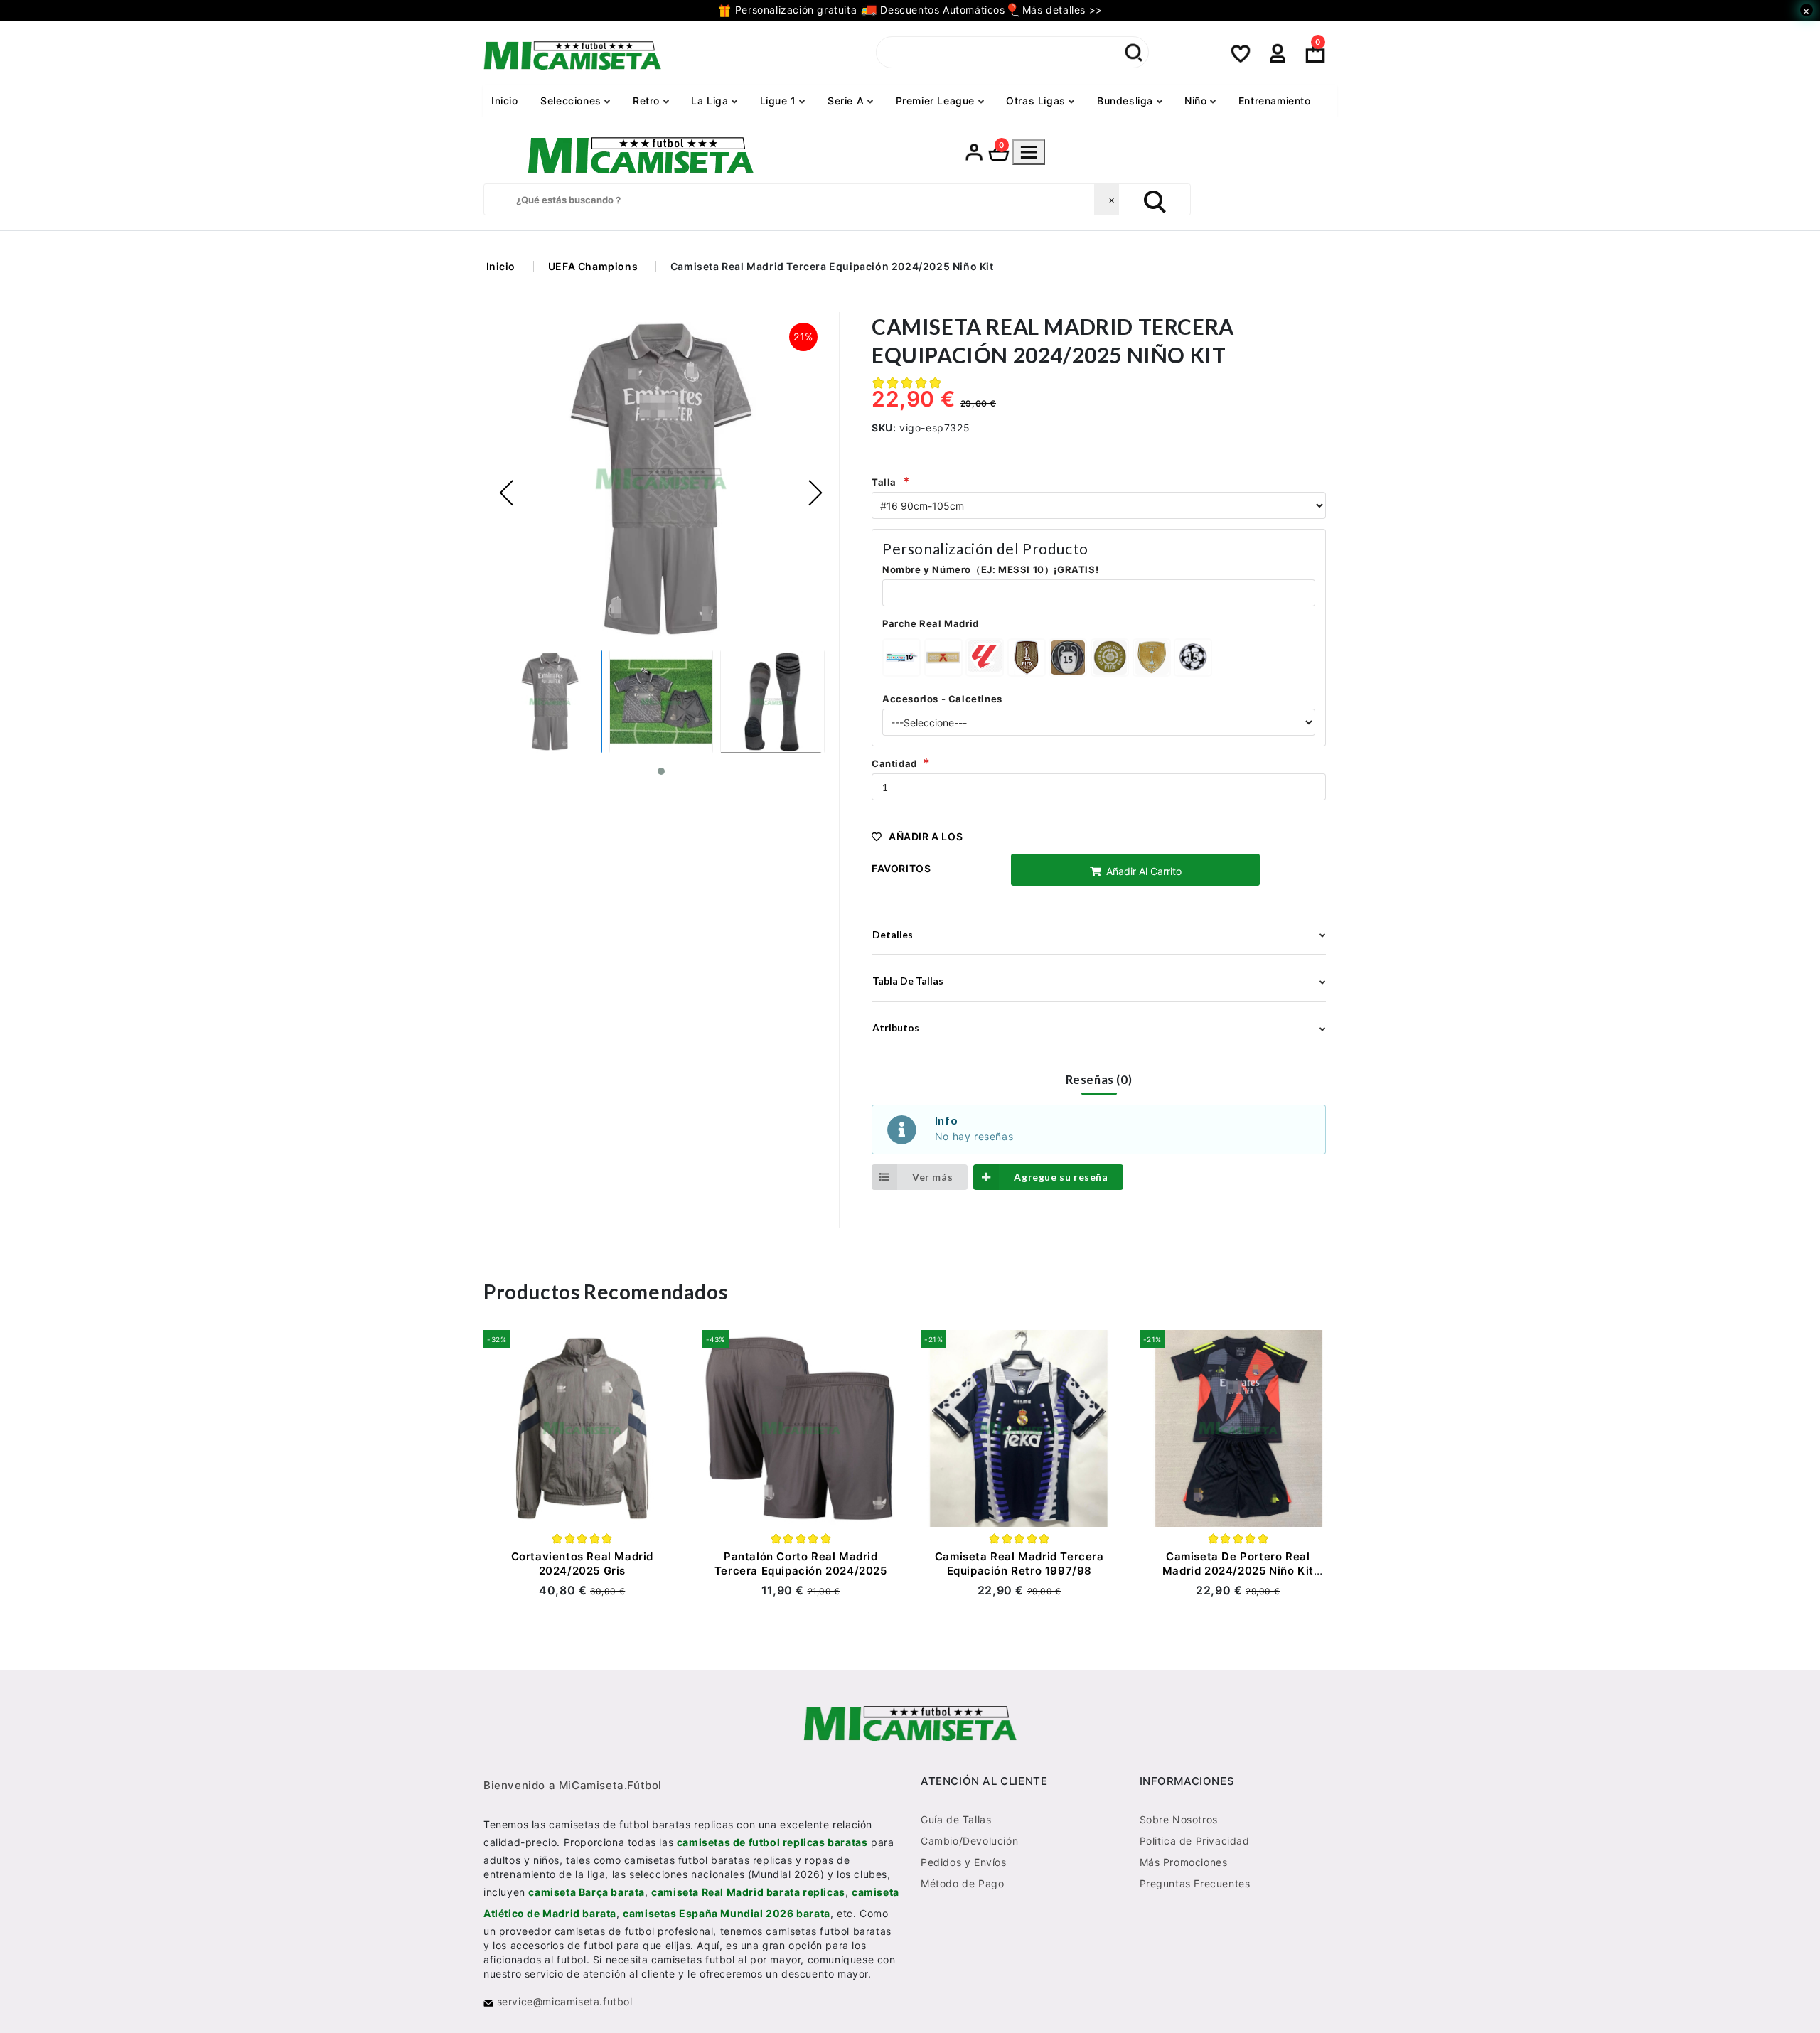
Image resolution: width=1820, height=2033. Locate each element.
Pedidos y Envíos (964, 1863)
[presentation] (507, 493)
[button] (661, 772)
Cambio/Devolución (969, 1841)
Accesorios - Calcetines (942, 699)
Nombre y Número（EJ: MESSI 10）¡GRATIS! (990, 569)
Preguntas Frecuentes (1195, 1884)
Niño (1197, 101)
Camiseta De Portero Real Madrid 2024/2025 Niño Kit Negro (1238, 1571)
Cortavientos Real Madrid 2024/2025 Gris (582, 1563)
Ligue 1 (780, 101)
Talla (884, 482)
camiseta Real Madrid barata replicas (748, 1893)
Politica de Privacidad (1195, 1841)
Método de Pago (962, 1884)
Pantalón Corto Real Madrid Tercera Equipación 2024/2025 (801, 1563)
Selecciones (572, 101)
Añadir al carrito (1142, 871)
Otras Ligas (1037, 101)
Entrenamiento (1275, 101)
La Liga (711, 101)
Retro (648, 101)
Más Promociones (1184, 1863)
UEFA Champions (593, 266)
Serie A (847, 101)
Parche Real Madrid (931, 623)
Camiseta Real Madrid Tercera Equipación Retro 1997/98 (1019, 1563)
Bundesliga (1127, 101)
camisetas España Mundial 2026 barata (727, 1914)
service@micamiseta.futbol (563, 2002)
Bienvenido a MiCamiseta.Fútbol (573, 1786)
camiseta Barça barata (587, 1893)
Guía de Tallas (956, 1820)
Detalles (893, 934)
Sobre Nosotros (1179, 1820)
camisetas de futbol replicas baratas (772, 1843)
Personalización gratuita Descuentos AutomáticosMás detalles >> (917, 10)
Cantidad (894, 763)
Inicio (505, 101)
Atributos (896, 1028)
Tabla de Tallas (908, 981)
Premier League (937, 101)
